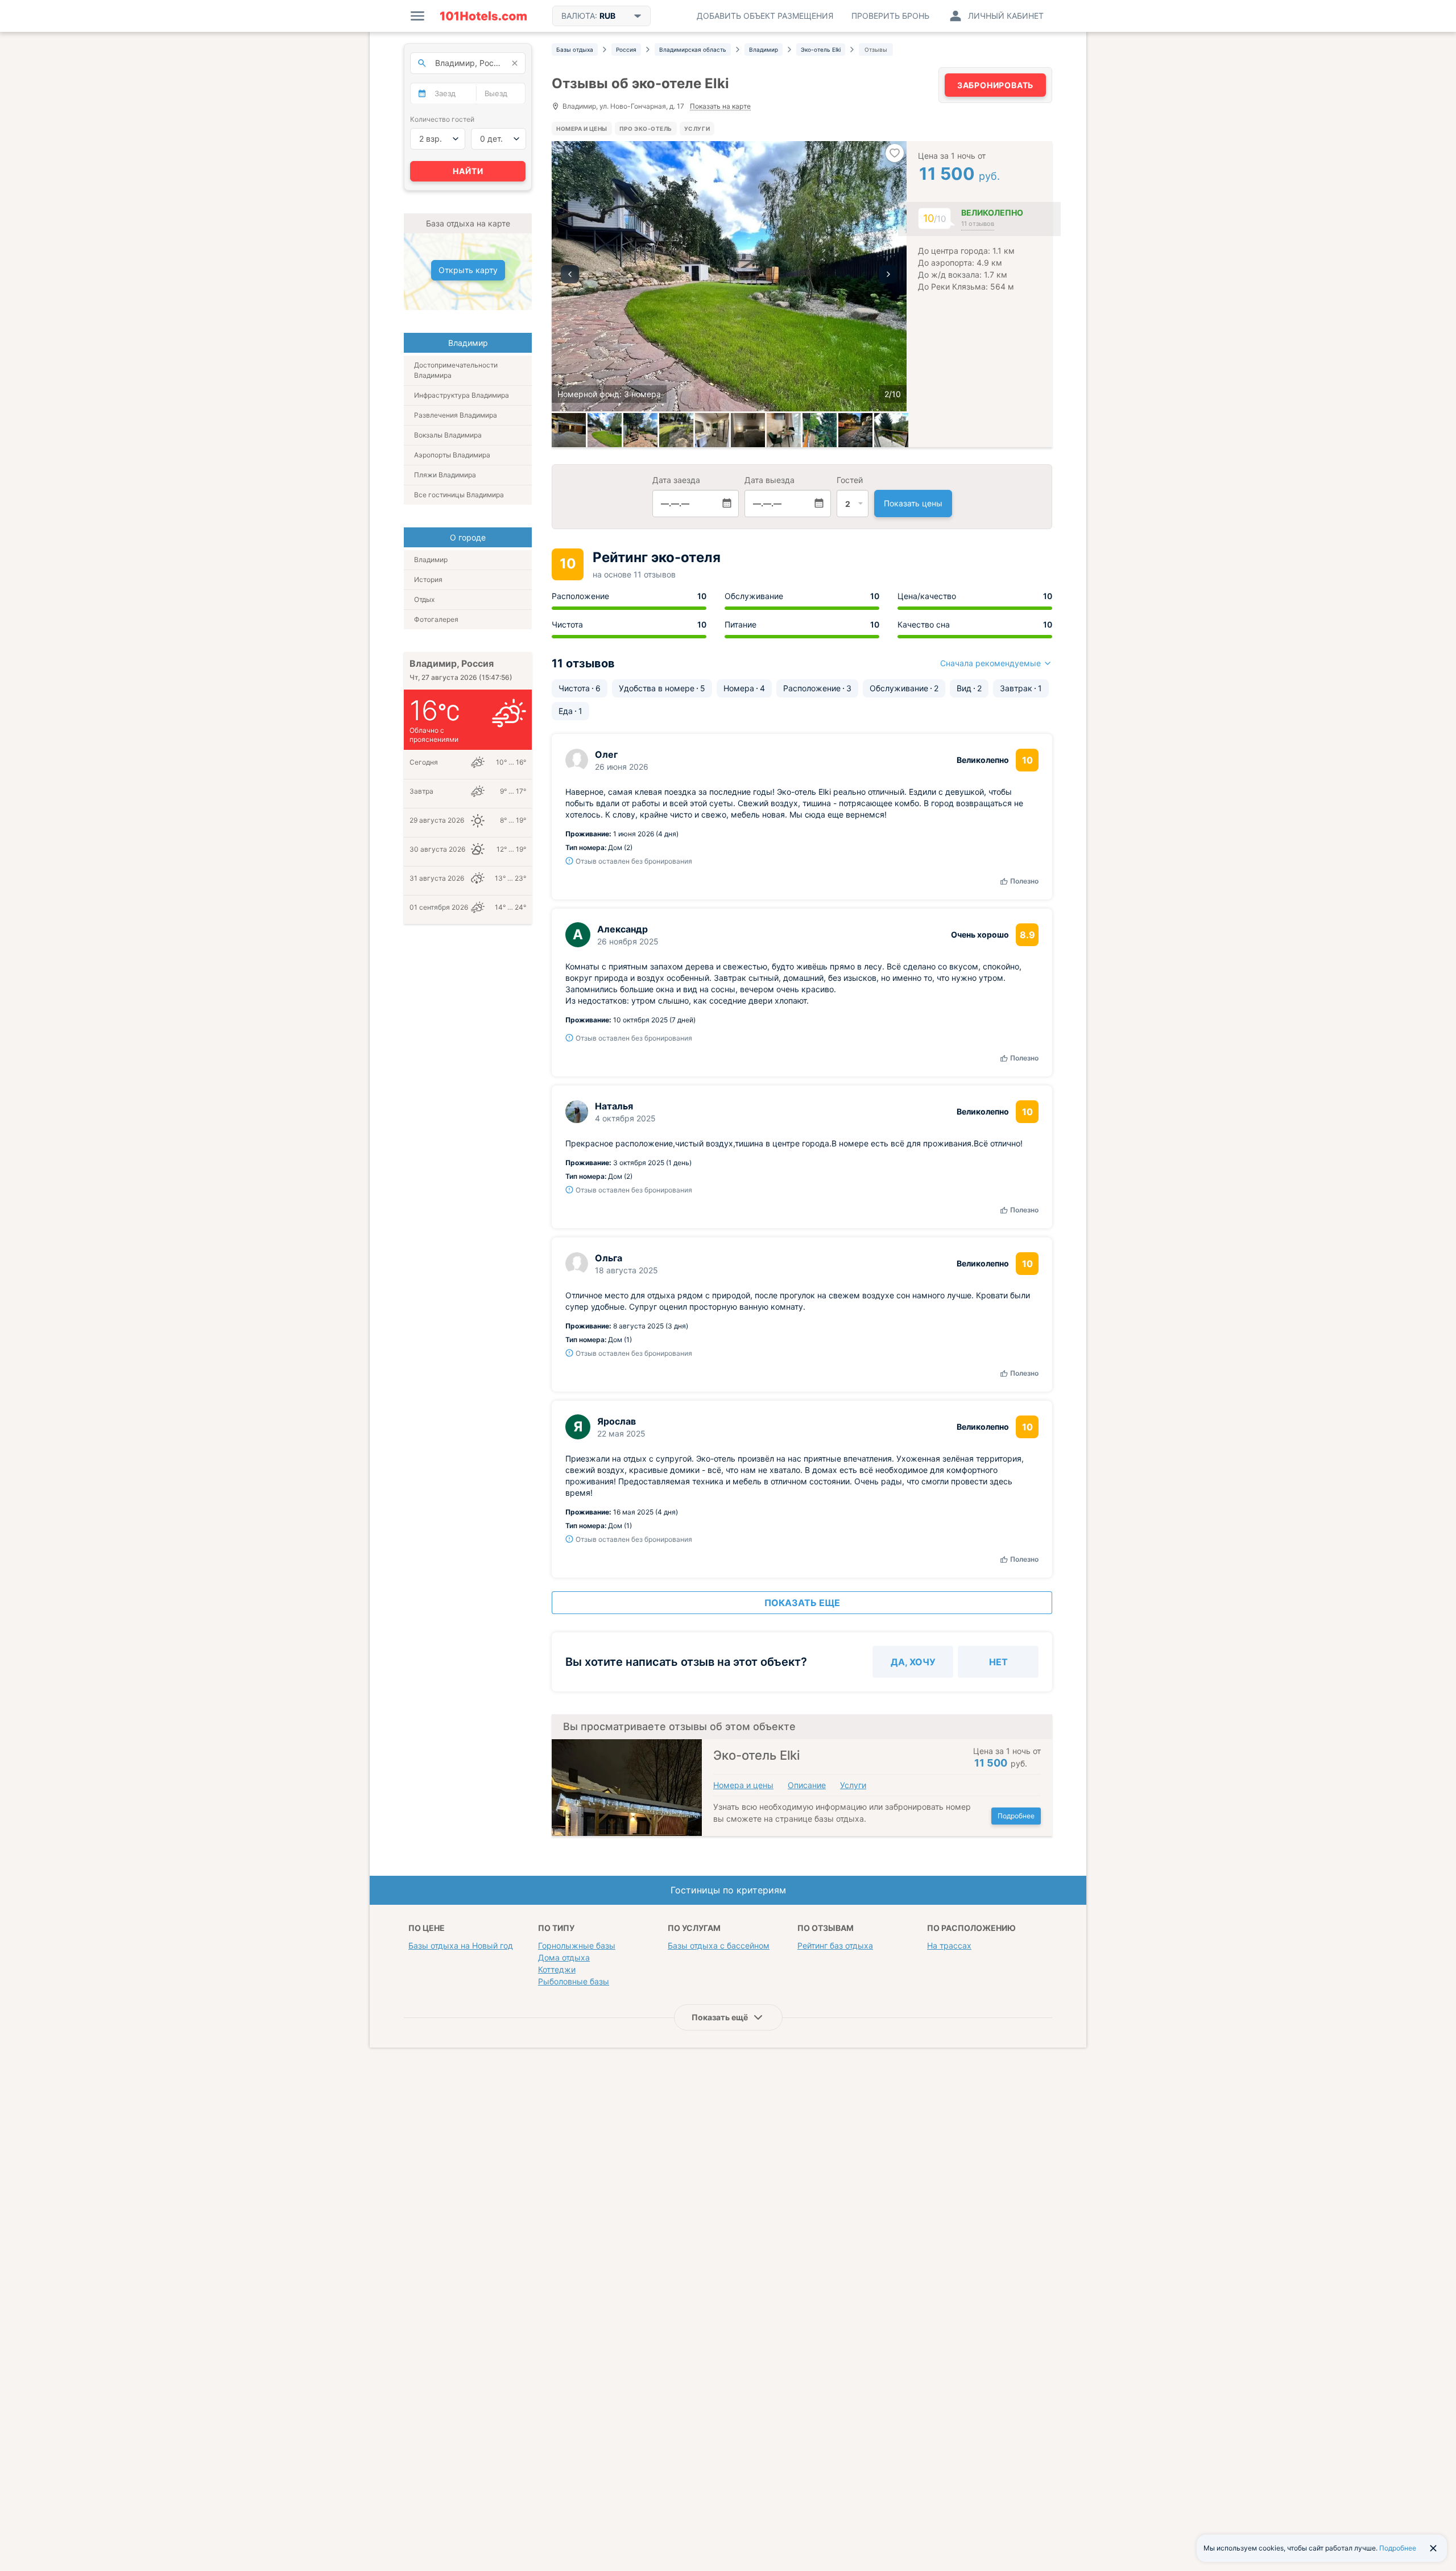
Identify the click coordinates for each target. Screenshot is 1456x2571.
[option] (729, 276)
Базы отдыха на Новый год (461, 1945)
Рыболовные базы (574, 1981)
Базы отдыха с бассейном (719, 1945)
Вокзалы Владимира (448, 435)
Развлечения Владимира (456, 415)
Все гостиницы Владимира (459, 495)
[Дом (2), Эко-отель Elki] (676, 430)
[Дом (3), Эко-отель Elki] (605, 430)
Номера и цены (582, 129)
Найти (468, 171)
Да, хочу (913, 1662)
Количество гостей (442, 119)
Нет (998, 1662)
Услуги (697, 129)
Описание (807, 1785)
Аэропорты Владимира (452, 455)
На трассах (949, 1945)
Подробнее (1016, 1816)
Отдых (424, 599)
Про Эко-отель (646, 129)
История (428, 579)
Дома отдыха (564, 1957)
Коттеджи (557, 1969)
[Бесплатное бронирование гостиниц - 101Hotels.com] (483, 16)
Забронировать (995, 85)
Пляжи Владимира (445, 475)
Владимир (431, 560)
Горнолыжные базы (577, 1945)
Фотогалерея (436, 619)
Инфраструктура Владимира (462, 395)
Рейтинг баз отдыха (835, 1945)
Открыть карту (468, 270)
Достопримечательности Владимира (456, 370)
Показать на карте (720, 107)
